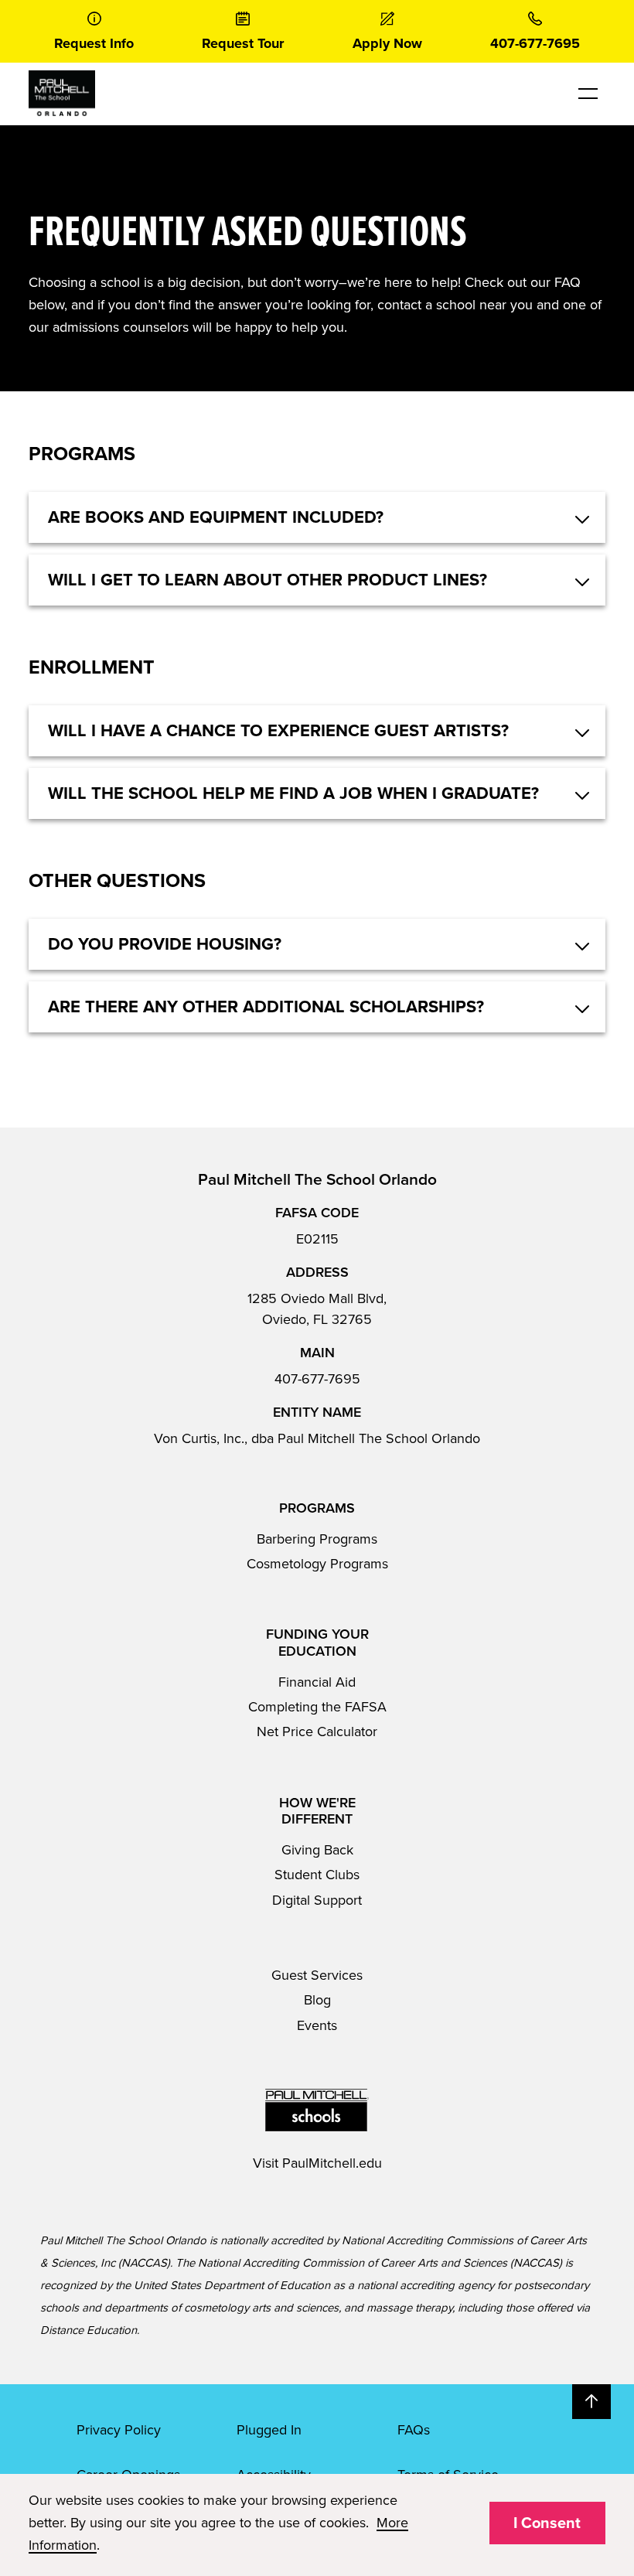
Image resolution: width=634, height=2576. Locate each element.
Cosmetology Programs (317, 1564)
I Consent (547, 2523)
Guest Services (317, 1975)
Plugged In (269, 2430)
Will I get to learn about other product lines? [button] (268, 580)
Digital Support (317, 1900)
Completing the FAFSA (317, 1707)
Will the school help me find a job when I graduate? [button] (293, 793)
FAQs (414, 2430)
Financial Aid (317, 1682)
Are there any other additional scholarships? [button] (266, 1007)
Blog (317, 2000)
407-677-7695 (317, 1379)
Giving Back (317, 1850)
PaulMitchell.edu (332, 2163)
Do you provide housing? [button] (165, 944)
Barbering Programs (317, 1539)
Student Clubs (317, 1875)
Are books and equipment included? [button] (216, 517)
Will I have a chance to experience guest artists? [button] (278, 731)
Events (317, 2025)
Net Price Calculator (317, 1732)
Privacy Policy (119, 2430)
